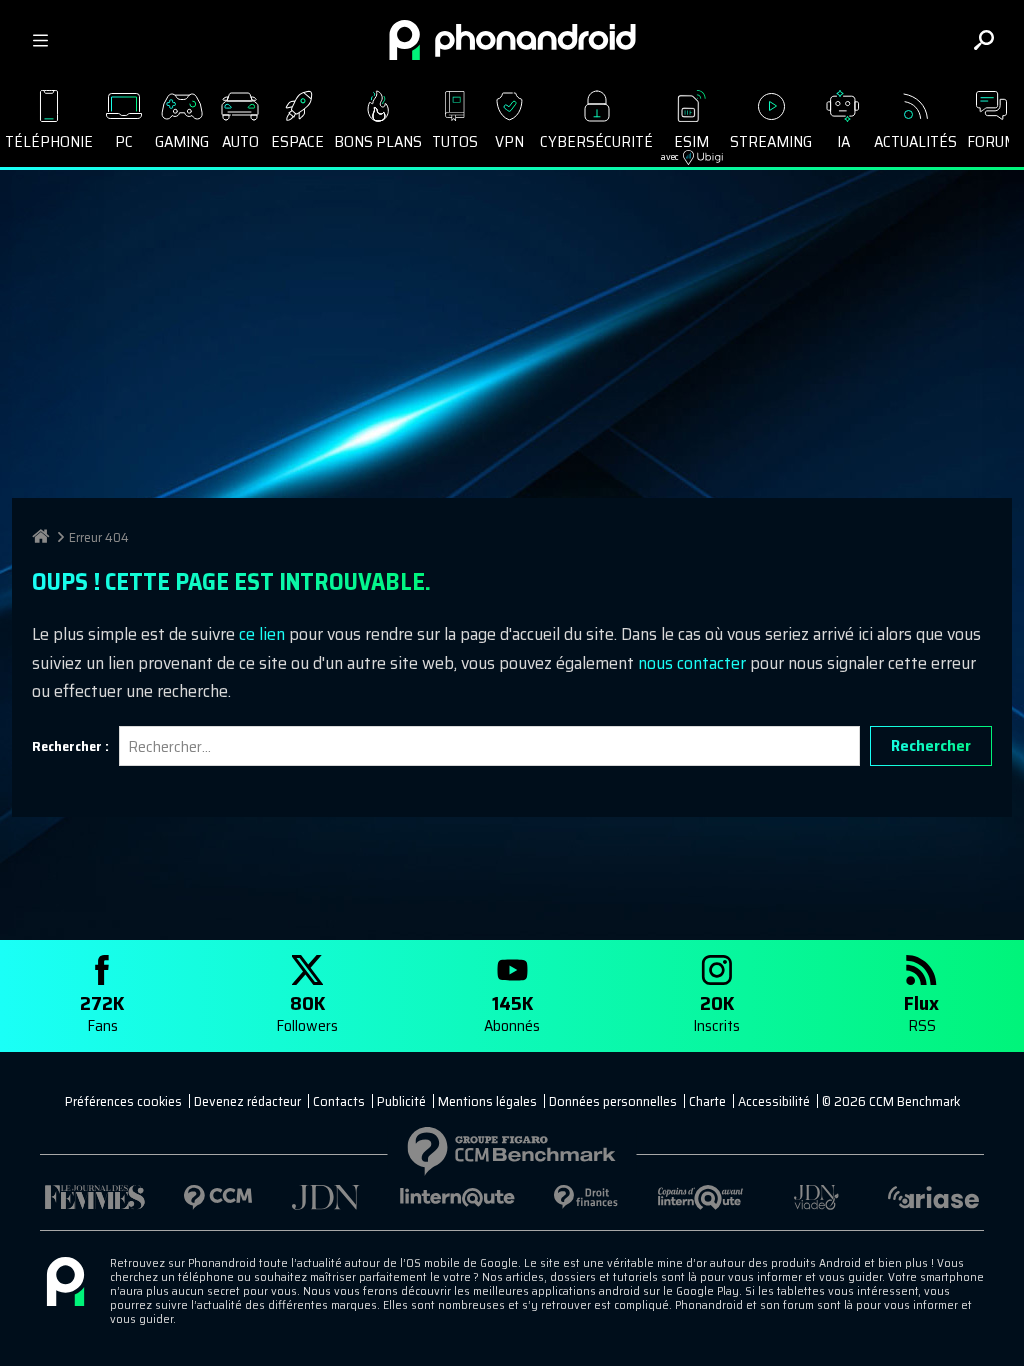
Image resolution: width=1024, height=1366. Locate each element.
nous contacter (692, 663)
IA (843, 141)
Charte (707, 1101)
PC (124, 141)
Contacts (339, 1101)
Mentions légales (487, 1101)
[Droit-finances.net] (587, 1197)
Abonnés (512, 1012)
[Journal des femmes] (95, 1197)
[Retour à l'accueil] (512, 40)
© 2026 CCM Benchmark (891, 1101)
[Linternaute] (457, 1197)
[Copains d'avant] (701, 1197)
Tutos (455, 141)
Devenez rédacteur (247, 1101)
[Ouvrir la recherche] (984, 40)
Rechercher (931, 745)
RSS (921, 1012)
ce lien (262, 634)
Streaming (771, 141)
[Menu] (40, 40)
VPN (509, 141)
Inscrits (716, 1012)
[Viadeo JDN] (816, 1197)
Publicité (401, 1101)
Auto (240, 141)
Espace (297, 141)
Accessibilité (774, 1101)
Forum (992, 141)
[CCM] (219, 1197)
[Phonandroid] (65, 1283)
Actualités (915, 141)
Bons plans (378, 141)
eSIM (685, 146)
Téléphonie (49, 141)
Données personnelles (613, 1101)
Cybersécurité (596, 141)
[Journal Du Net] (326, 1197)
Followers (307, 1012)
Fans (102, 1012)
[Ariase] (933, 1197)
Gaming (182, 141)
